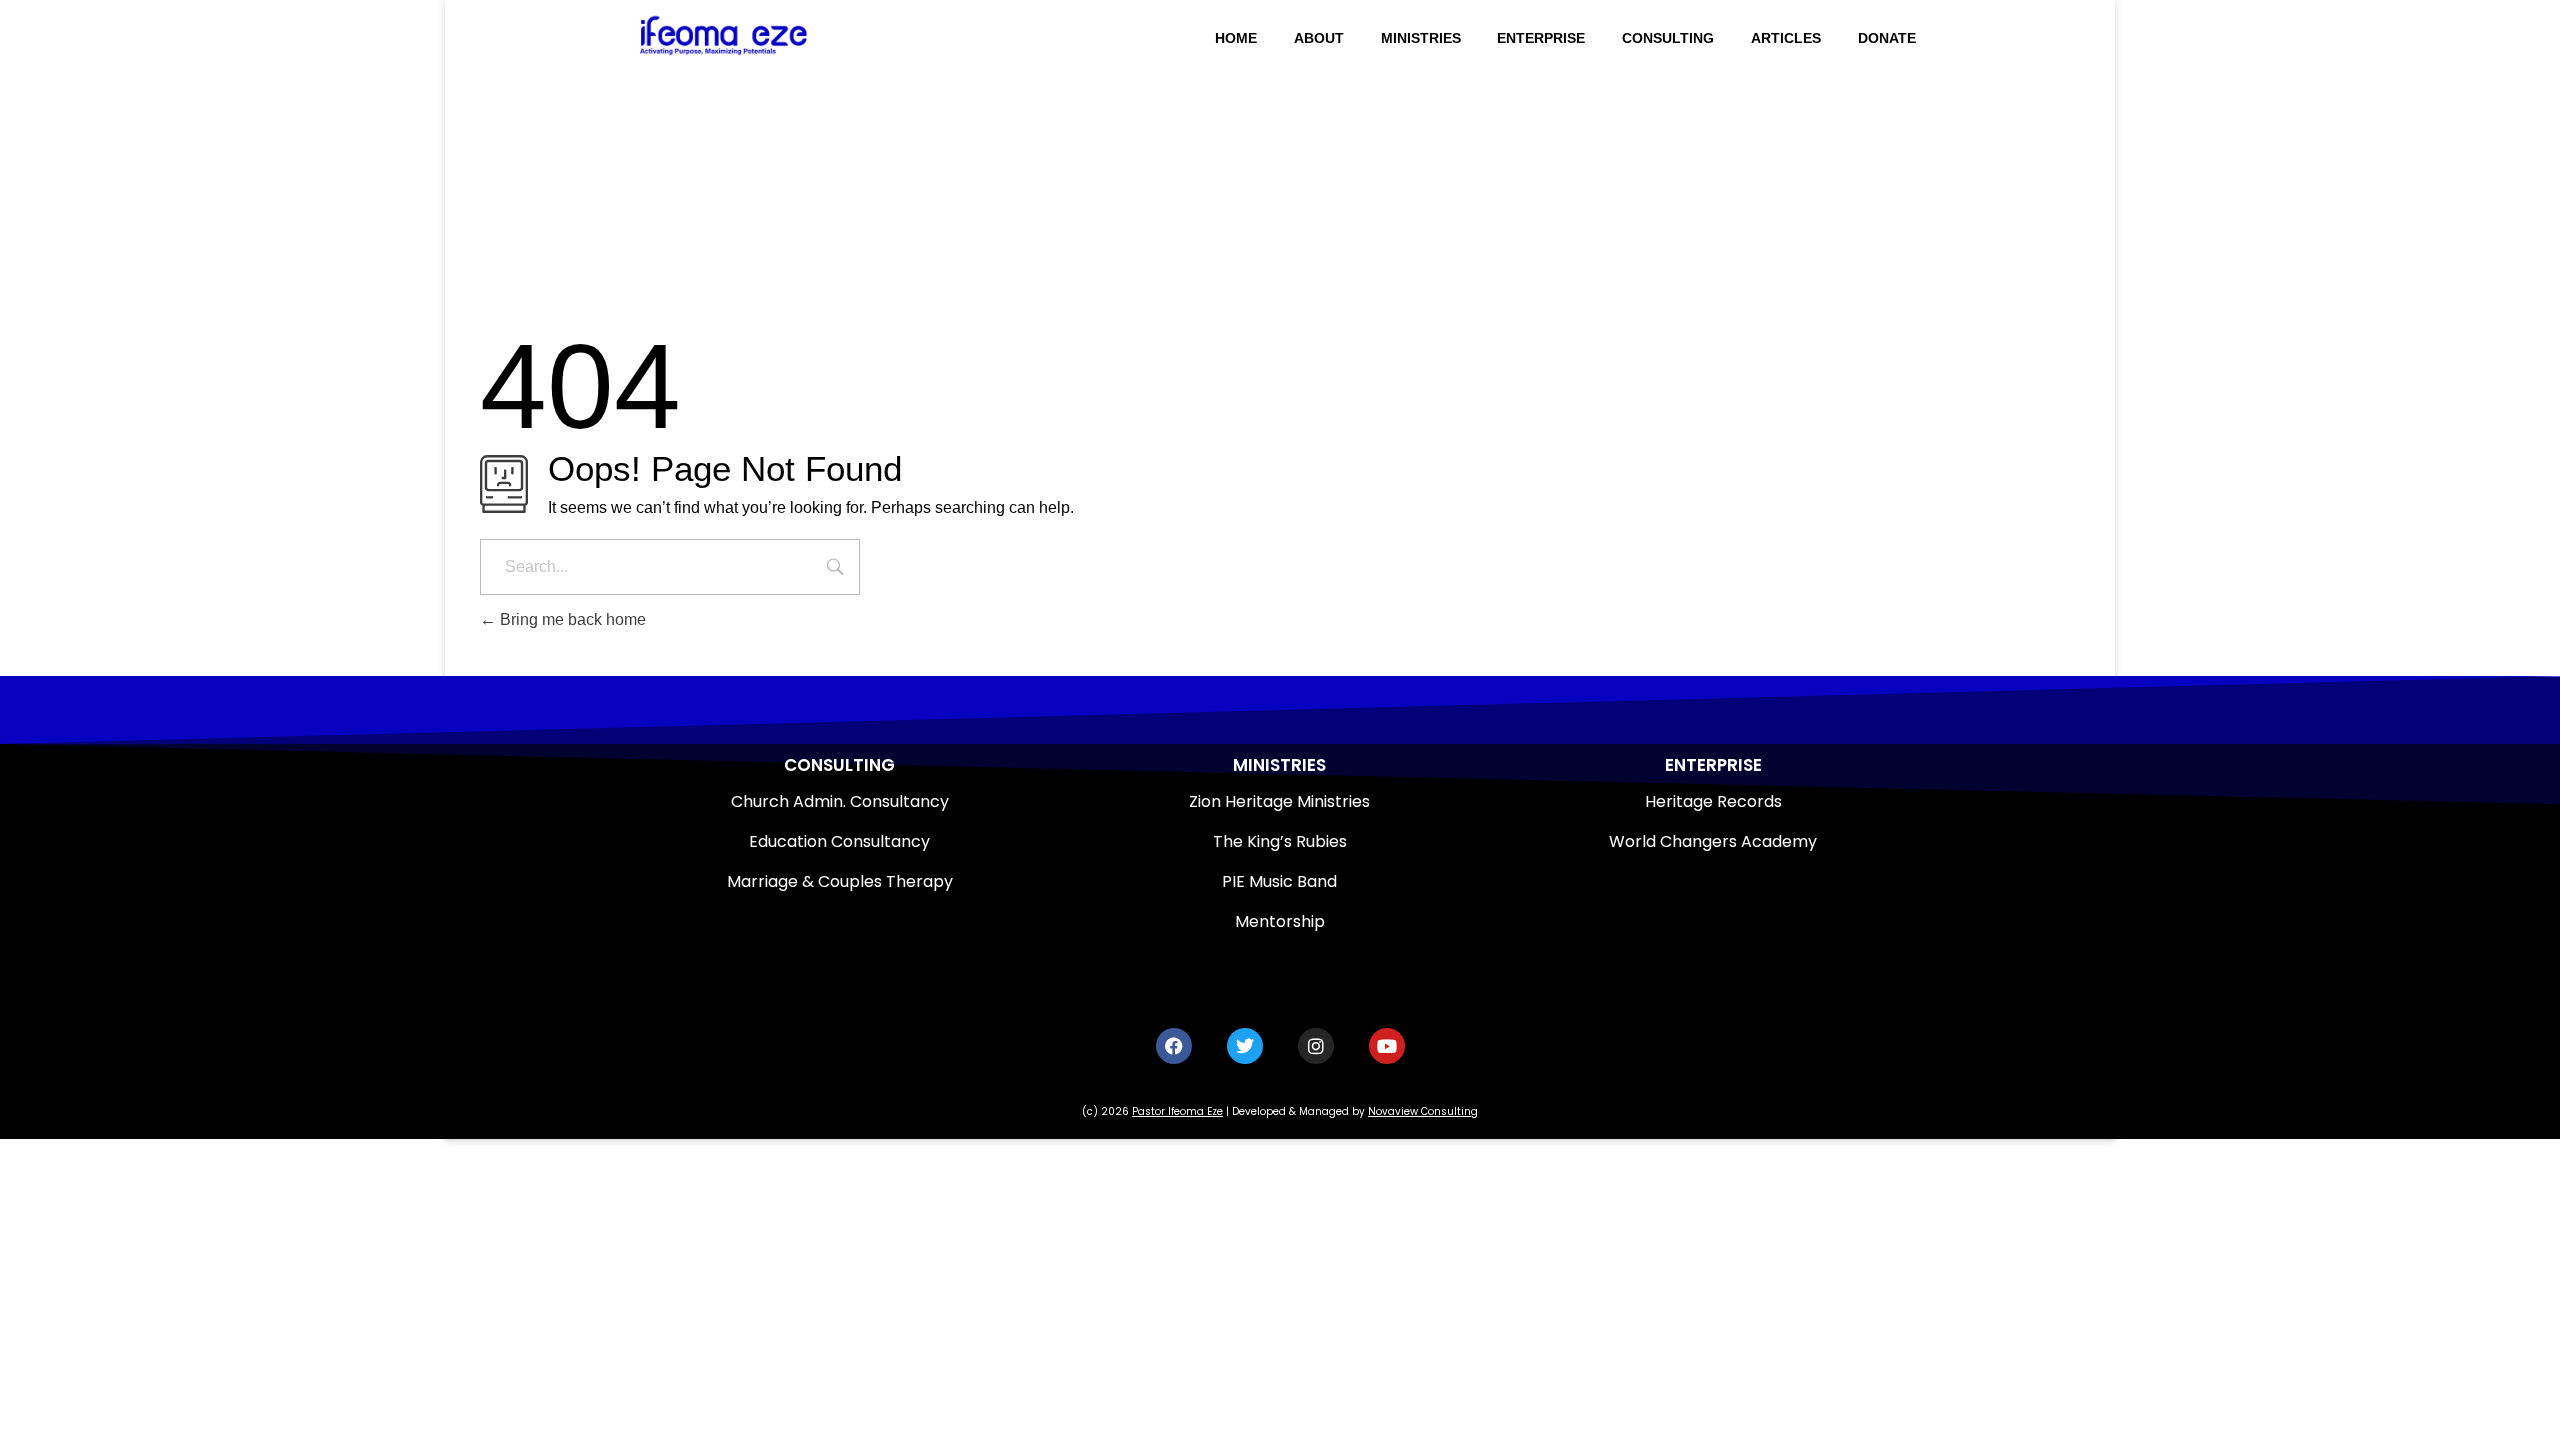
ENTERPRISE (1713, 765)
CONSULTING (839, 765)
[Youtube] (1387, 1046)
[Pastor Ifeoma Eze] (768, 35)
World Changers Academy (1713, 841)
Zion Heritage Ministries (1279, 801)
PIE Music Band (1279, 881)
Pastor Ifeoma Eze (1177, 1111)
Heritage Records (1713, 801)
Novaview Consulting (1423, 1111)
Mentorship (1280, 921)
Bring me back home (571, 619)
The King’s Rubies (1280, 841)
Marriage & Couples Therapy (840, 881)
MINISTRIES (1279, 765)
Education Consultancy (839, 841)
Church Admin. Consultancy (840, 801)
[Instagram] (1316, 1046)
